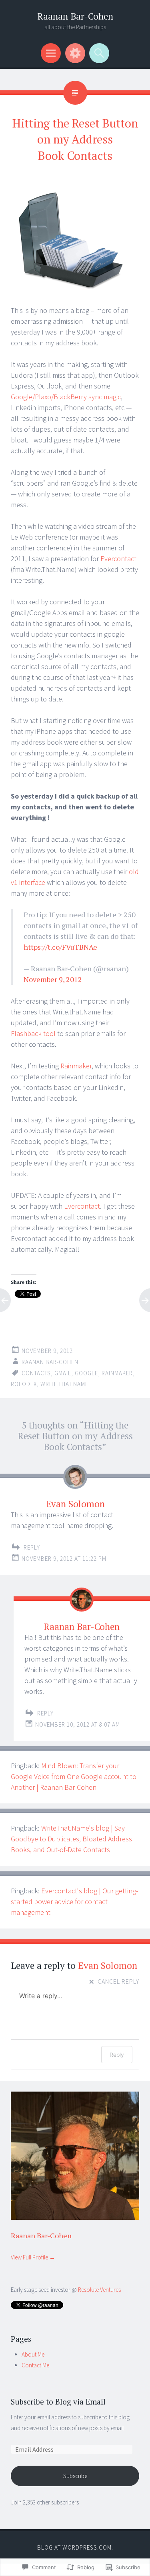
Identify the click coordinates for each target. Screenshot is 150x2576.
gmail (63, 1373)
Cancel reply (118, 1982)
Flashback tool (33, 1033)
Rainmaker (76, 1066)
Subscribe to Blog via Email (58, 2402)
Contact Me (35, 2365)
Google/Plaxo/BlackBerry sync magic (66, 397)
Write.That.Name (64, 1384)
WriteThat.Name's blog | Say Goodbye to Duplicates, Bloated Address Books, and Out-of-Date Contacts (71, 1839)
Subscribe (75, 2476)
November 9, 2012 (53, 979)
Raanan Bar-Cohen (75, 16)
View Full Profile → (33, 2257)
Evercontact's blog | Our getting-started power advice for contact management (74, 1902)
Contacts (36, 1373)
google (86, 1373)
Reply (32, 1547)
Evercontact (118, 559)
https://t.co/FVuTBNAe (60, 947)
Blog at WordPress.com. (75, 2547)
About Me (33, 2354)
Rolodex (24, 1384)
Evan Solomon (75, 1504)
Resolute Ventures (99, 2290)
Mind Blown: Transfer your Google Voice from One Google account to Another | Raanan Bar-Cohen (74, 1776)
